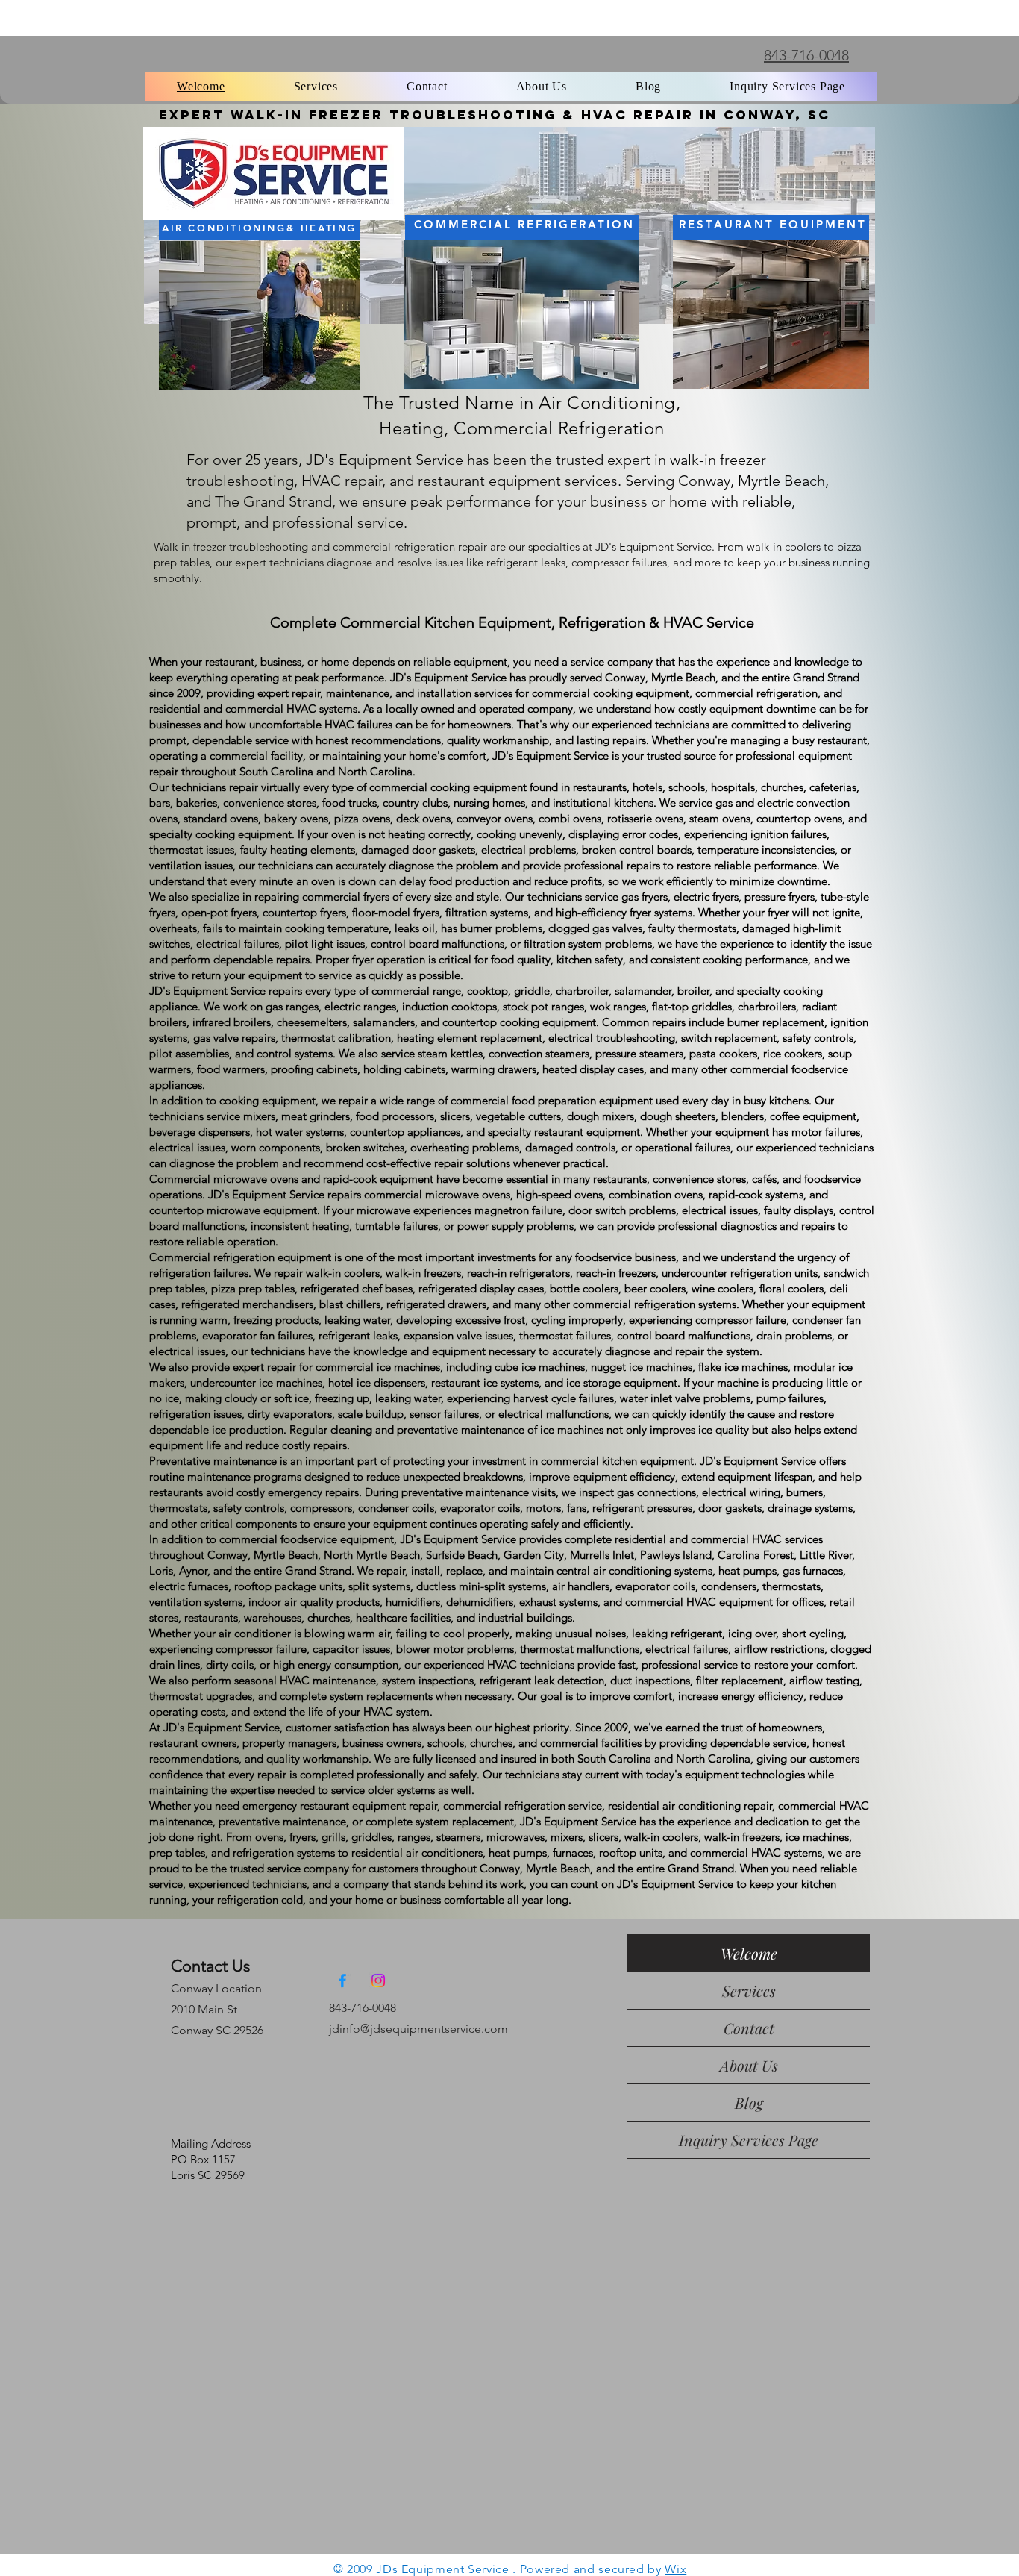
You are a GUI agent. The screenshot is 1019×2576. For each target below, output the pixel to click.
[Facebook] (342, 1981)
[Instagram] (378, 1981)
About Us (749, 2065)
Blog (749, 2103)
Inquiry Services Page (749, 2140)
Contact (749, 2028)
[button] (316, 87)
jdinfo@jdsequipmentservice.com (418, 2029)
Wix (675, 2569)
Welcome (749, 1953)
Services (749, 1991)
